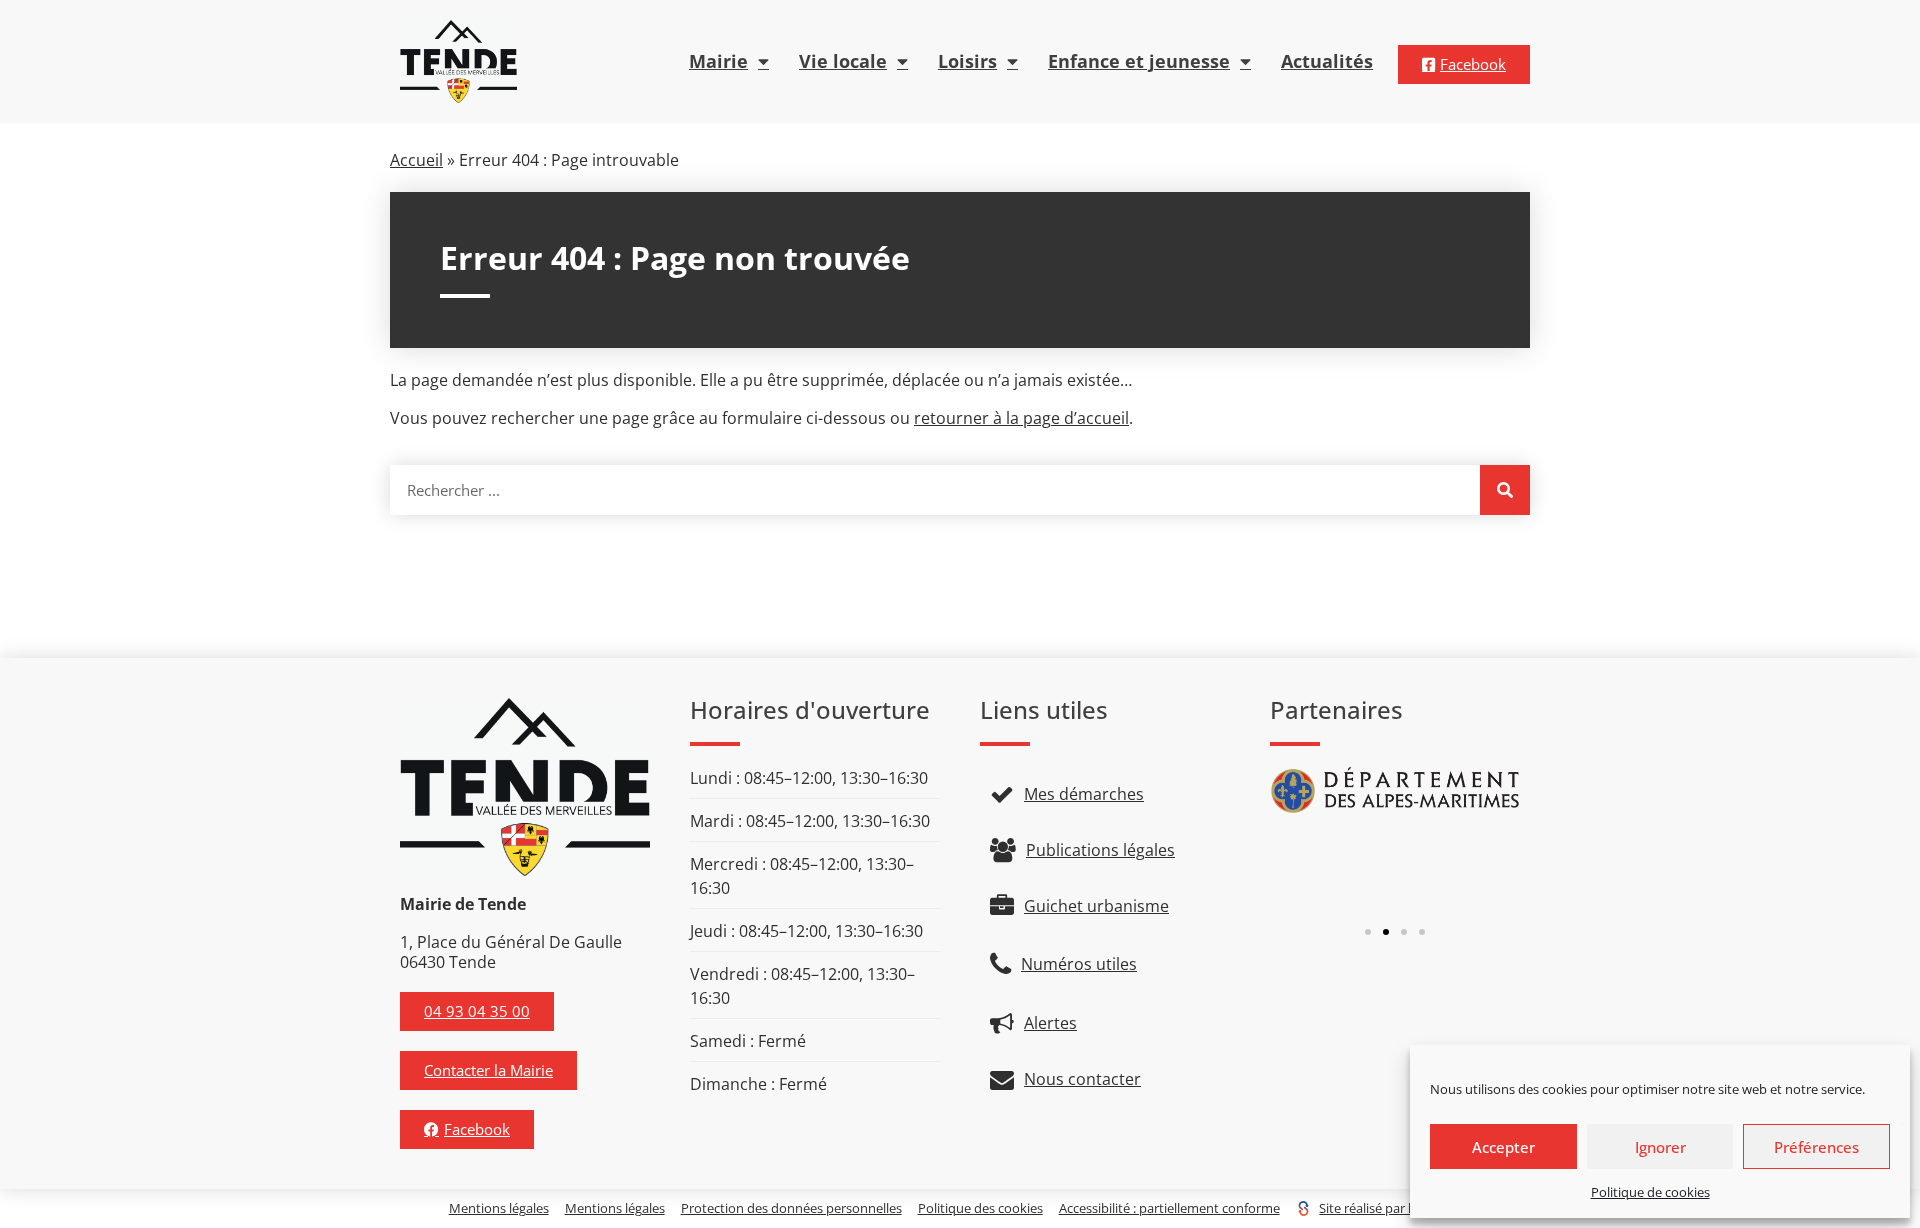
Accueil (416, 160)
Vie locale (843, 61)
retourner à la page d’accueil (1021, 418)
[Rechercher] (1505, 490)
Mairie (718, 61)
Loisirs (967, 61)
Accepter (1503, 1147)
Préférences (1816, 1147)
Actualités (1327, 61)
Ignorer (1660, 1147)
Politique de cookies (1650, 1192)
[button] (1368, 932)
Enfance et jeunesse (1139, 61)
